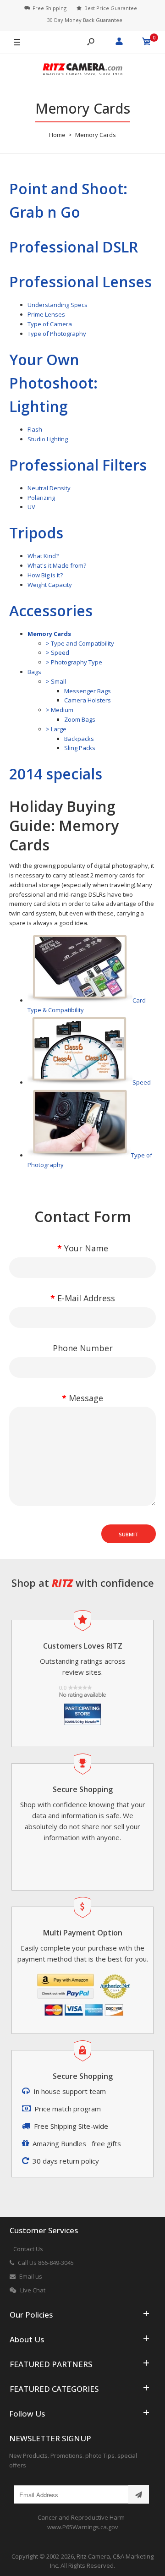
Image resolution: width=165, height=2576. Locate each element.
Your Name (86, 1248)
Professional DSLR (74, 247)
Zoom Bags (80, 719)
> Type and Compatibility (80, 643)
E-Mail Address (86, 1298)
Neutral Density (49, 488)
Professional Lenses (80, 282)
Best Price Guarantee (111, 8)
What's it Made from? (57, 565)
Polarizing (41, 498)
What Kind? (43, 556)
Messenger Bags (88, 691)
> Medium (60, 710)
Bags (34, 672)
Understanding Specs (58, 305)
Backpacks (79, 739)
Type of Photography (57, 334)
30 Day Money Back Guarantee (85, 20)
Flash (35, 429)
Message (86, 1398)
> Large (56, 729)
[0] (147, 43)
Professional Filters (78, 465)
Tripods (36, 533)
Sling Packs (80, 748)
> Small (56, 681)
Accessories (51, 611)
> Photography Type (74, 662)
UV (31, 507)
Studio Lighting (48, 439)
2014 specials (56, 774)
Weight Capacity (50, 585)
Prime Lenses (46, 314)
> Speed (58, 652)
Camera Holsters (88, 700)
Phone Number (83, 1348)
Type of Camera (50, 324)
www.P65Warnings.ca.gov (83, 2527)
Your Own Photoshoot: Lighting (53, 383)
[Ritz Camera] (82, 71)
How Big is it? (45, 575)
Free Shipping (49, 8)
